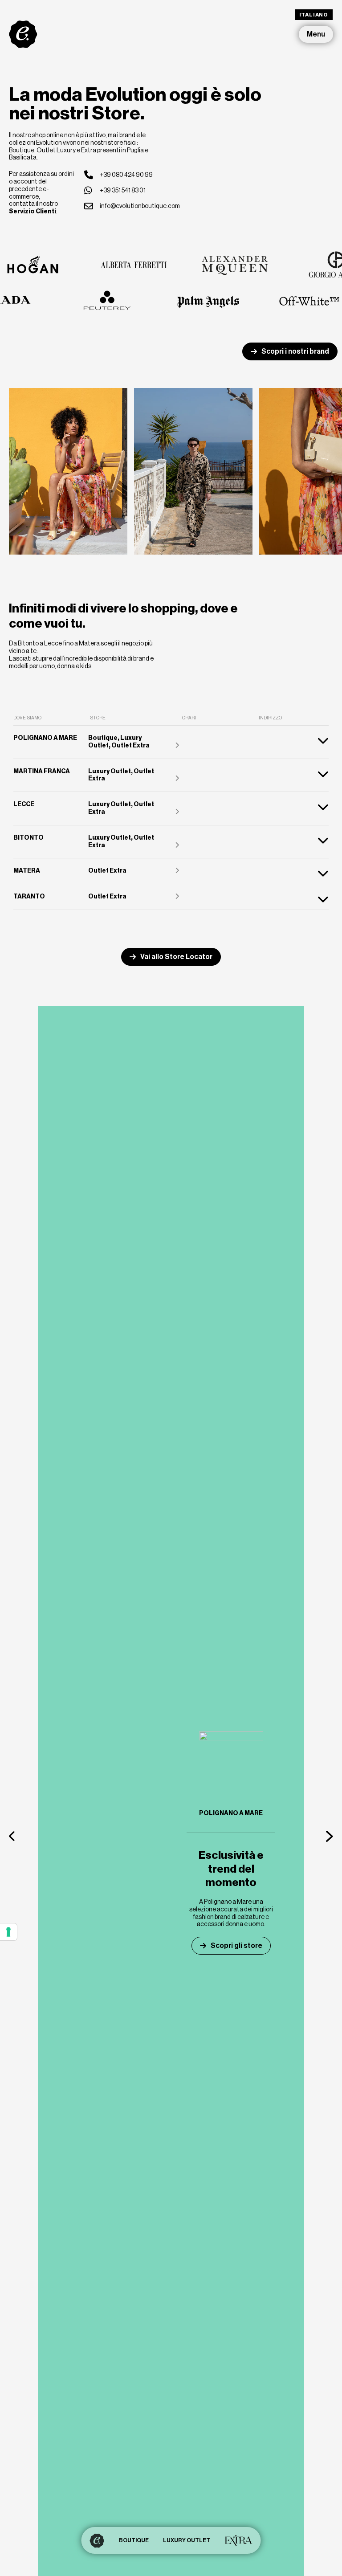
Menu (316, 34)
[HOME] (97, 2540)
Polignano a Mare (231, 1813)
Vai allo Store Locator (176, 957)
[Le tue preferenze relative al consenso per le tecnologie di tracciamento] (8, 1932)
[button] (12, 1836)
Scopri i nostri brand (295, 351)
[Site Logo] (23, 34)
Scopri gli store (236, 1945)
